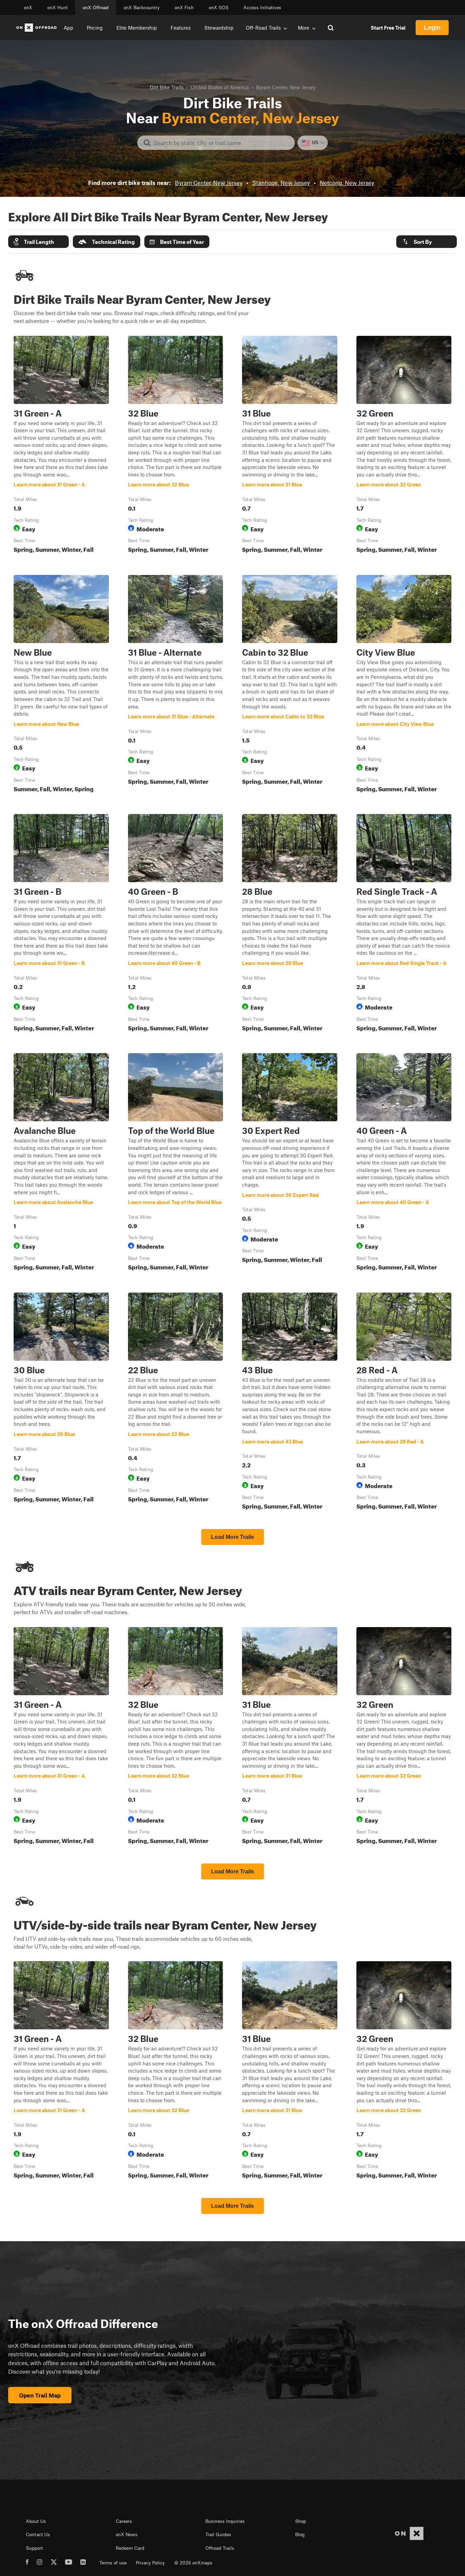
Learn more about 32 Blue (176, 446)
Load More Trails (233, 1537)
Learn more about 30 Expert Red (290, 1163)
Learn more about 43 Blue (290, 1403)
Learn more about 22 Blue (176, 1403)
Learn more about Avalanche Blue (61, 1163)
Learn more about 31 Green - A (61, 446)
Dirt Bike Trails (167, 87)
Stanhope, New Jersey (281, 183)
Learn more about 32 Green (404, 446)
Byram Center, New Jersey (209, 183)
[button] (38, 242)
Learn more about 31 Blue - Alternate (176, 685)
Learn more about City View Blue (404, 685)
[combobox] (221, 143)
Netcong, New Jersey (347, 183)
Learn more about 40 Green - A (404, 1163)
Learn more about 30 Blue (61, 1403)
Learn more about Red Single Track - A (404, 924)
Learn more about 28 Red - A (404, 1403)
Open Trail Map (40, 2395)
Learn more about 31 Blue (290, 446)
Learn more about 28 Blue (290, 924)
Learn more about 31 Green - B (61, 924)
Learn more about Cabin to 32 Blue (290, 685)
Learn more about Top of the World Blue (176, 1163)
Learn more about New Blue (61, 685)
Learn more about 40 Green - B (176, 924)
